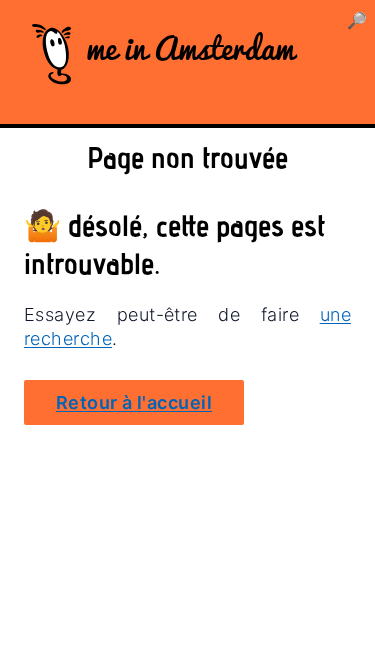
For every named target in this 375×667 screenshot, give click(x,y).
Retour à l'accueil (134, 402)
